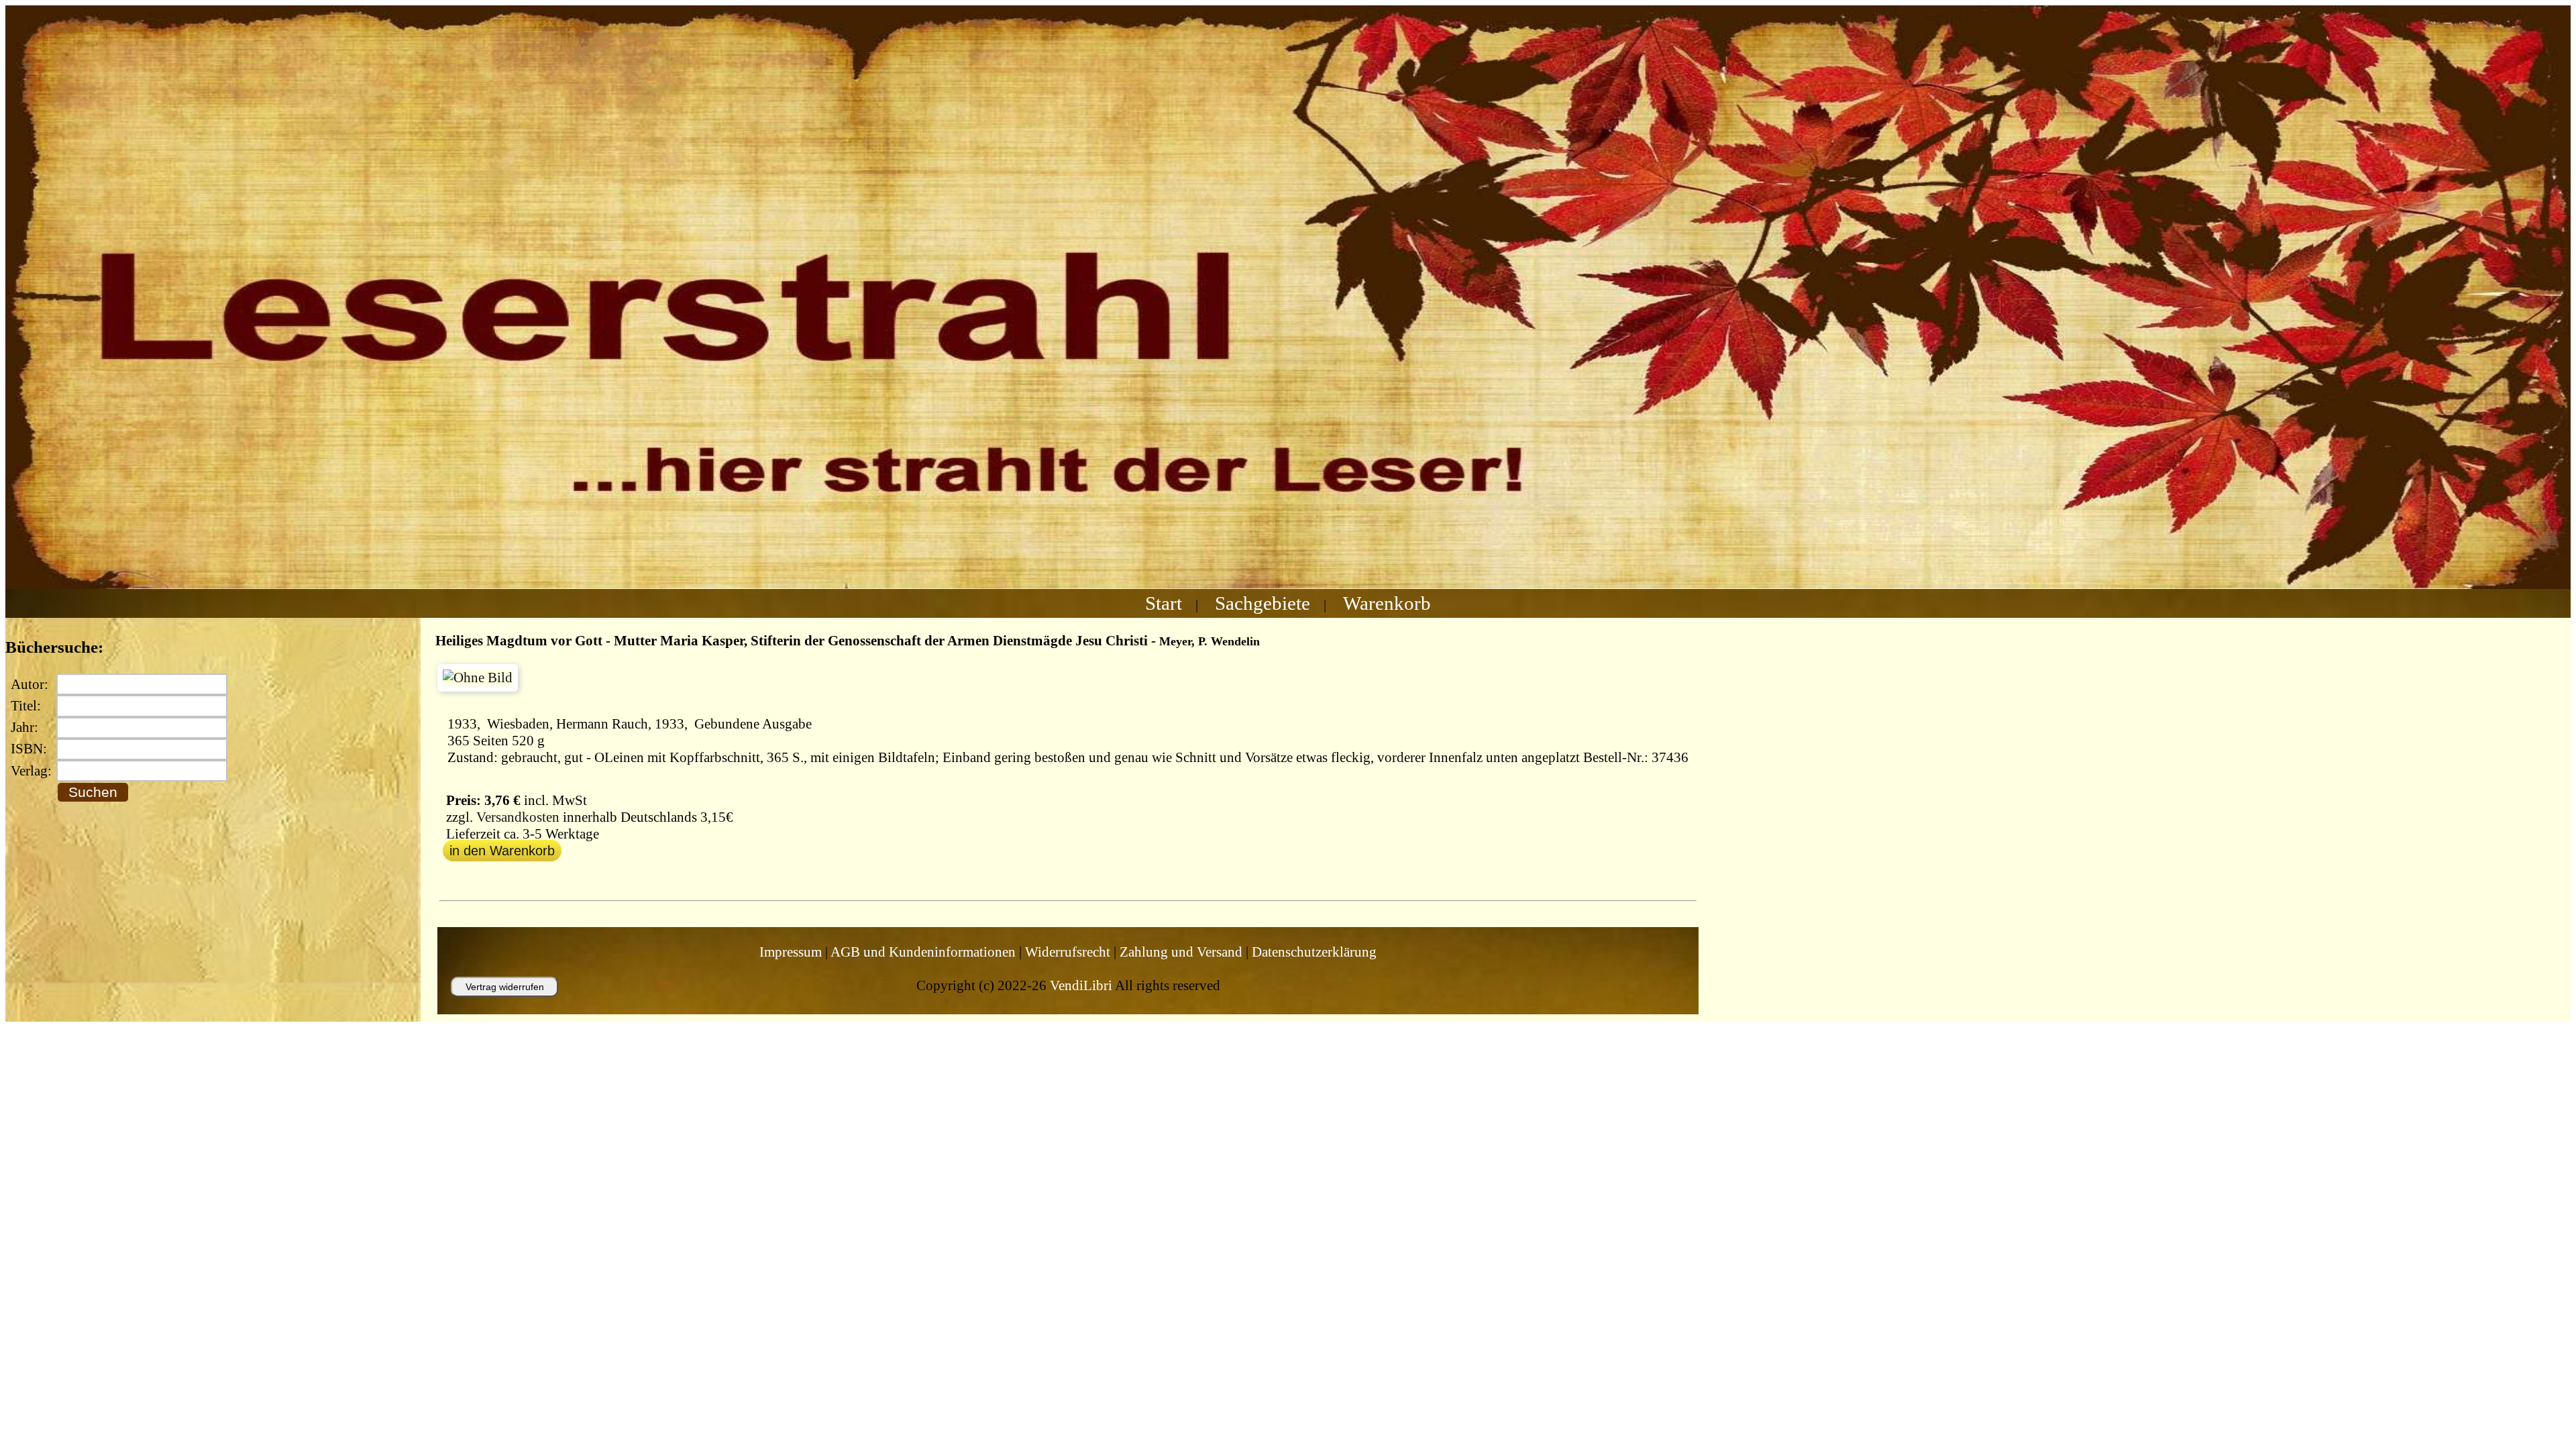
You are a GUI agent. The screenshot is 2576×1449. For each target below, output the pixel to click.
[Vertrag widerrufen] (491, 1003)
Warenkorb (1387, 603)
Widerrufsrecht (1068, 952)
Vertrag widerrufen (505, 987)
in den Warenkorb (502, 851)
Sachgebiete (1263, 603)
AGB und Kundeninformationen (923, 952)
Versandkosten (518, 817)
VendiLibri (1081, 985)
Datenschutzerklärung (1314, 952)
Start (1164, 603)
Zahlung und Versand (1181, 952)
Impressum (791, 952)
